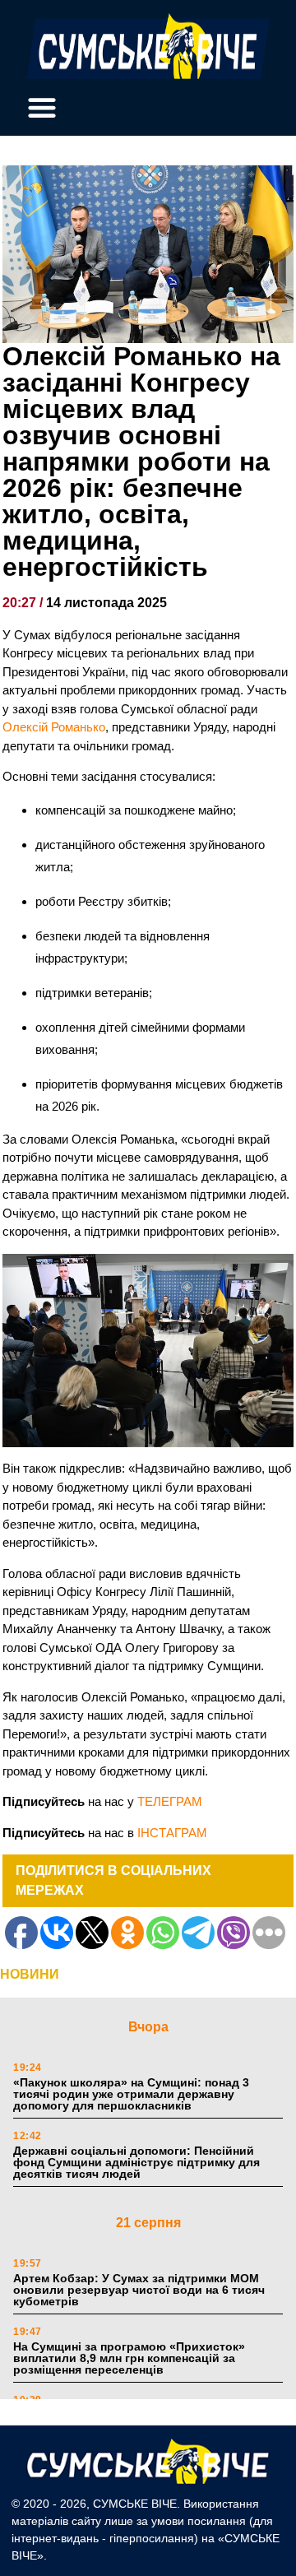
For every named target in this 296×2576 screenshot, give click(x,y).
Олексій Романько (54, 727)
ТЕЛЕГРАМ (170, 1801)
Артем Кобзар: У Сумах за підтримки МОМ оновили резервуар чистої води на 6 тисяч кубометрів (139, 2290)
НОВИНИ (30, 1974)
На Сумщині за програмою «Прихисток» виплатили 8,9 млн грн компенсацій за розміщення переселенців (129, 2358)
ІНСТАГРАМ (172, 1833)
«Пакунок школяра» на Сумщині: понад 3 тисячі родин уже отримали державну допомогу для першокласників (131, 2094)
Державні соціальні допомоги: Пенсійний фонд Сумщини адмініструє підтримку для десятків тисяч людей (136, 2162)
